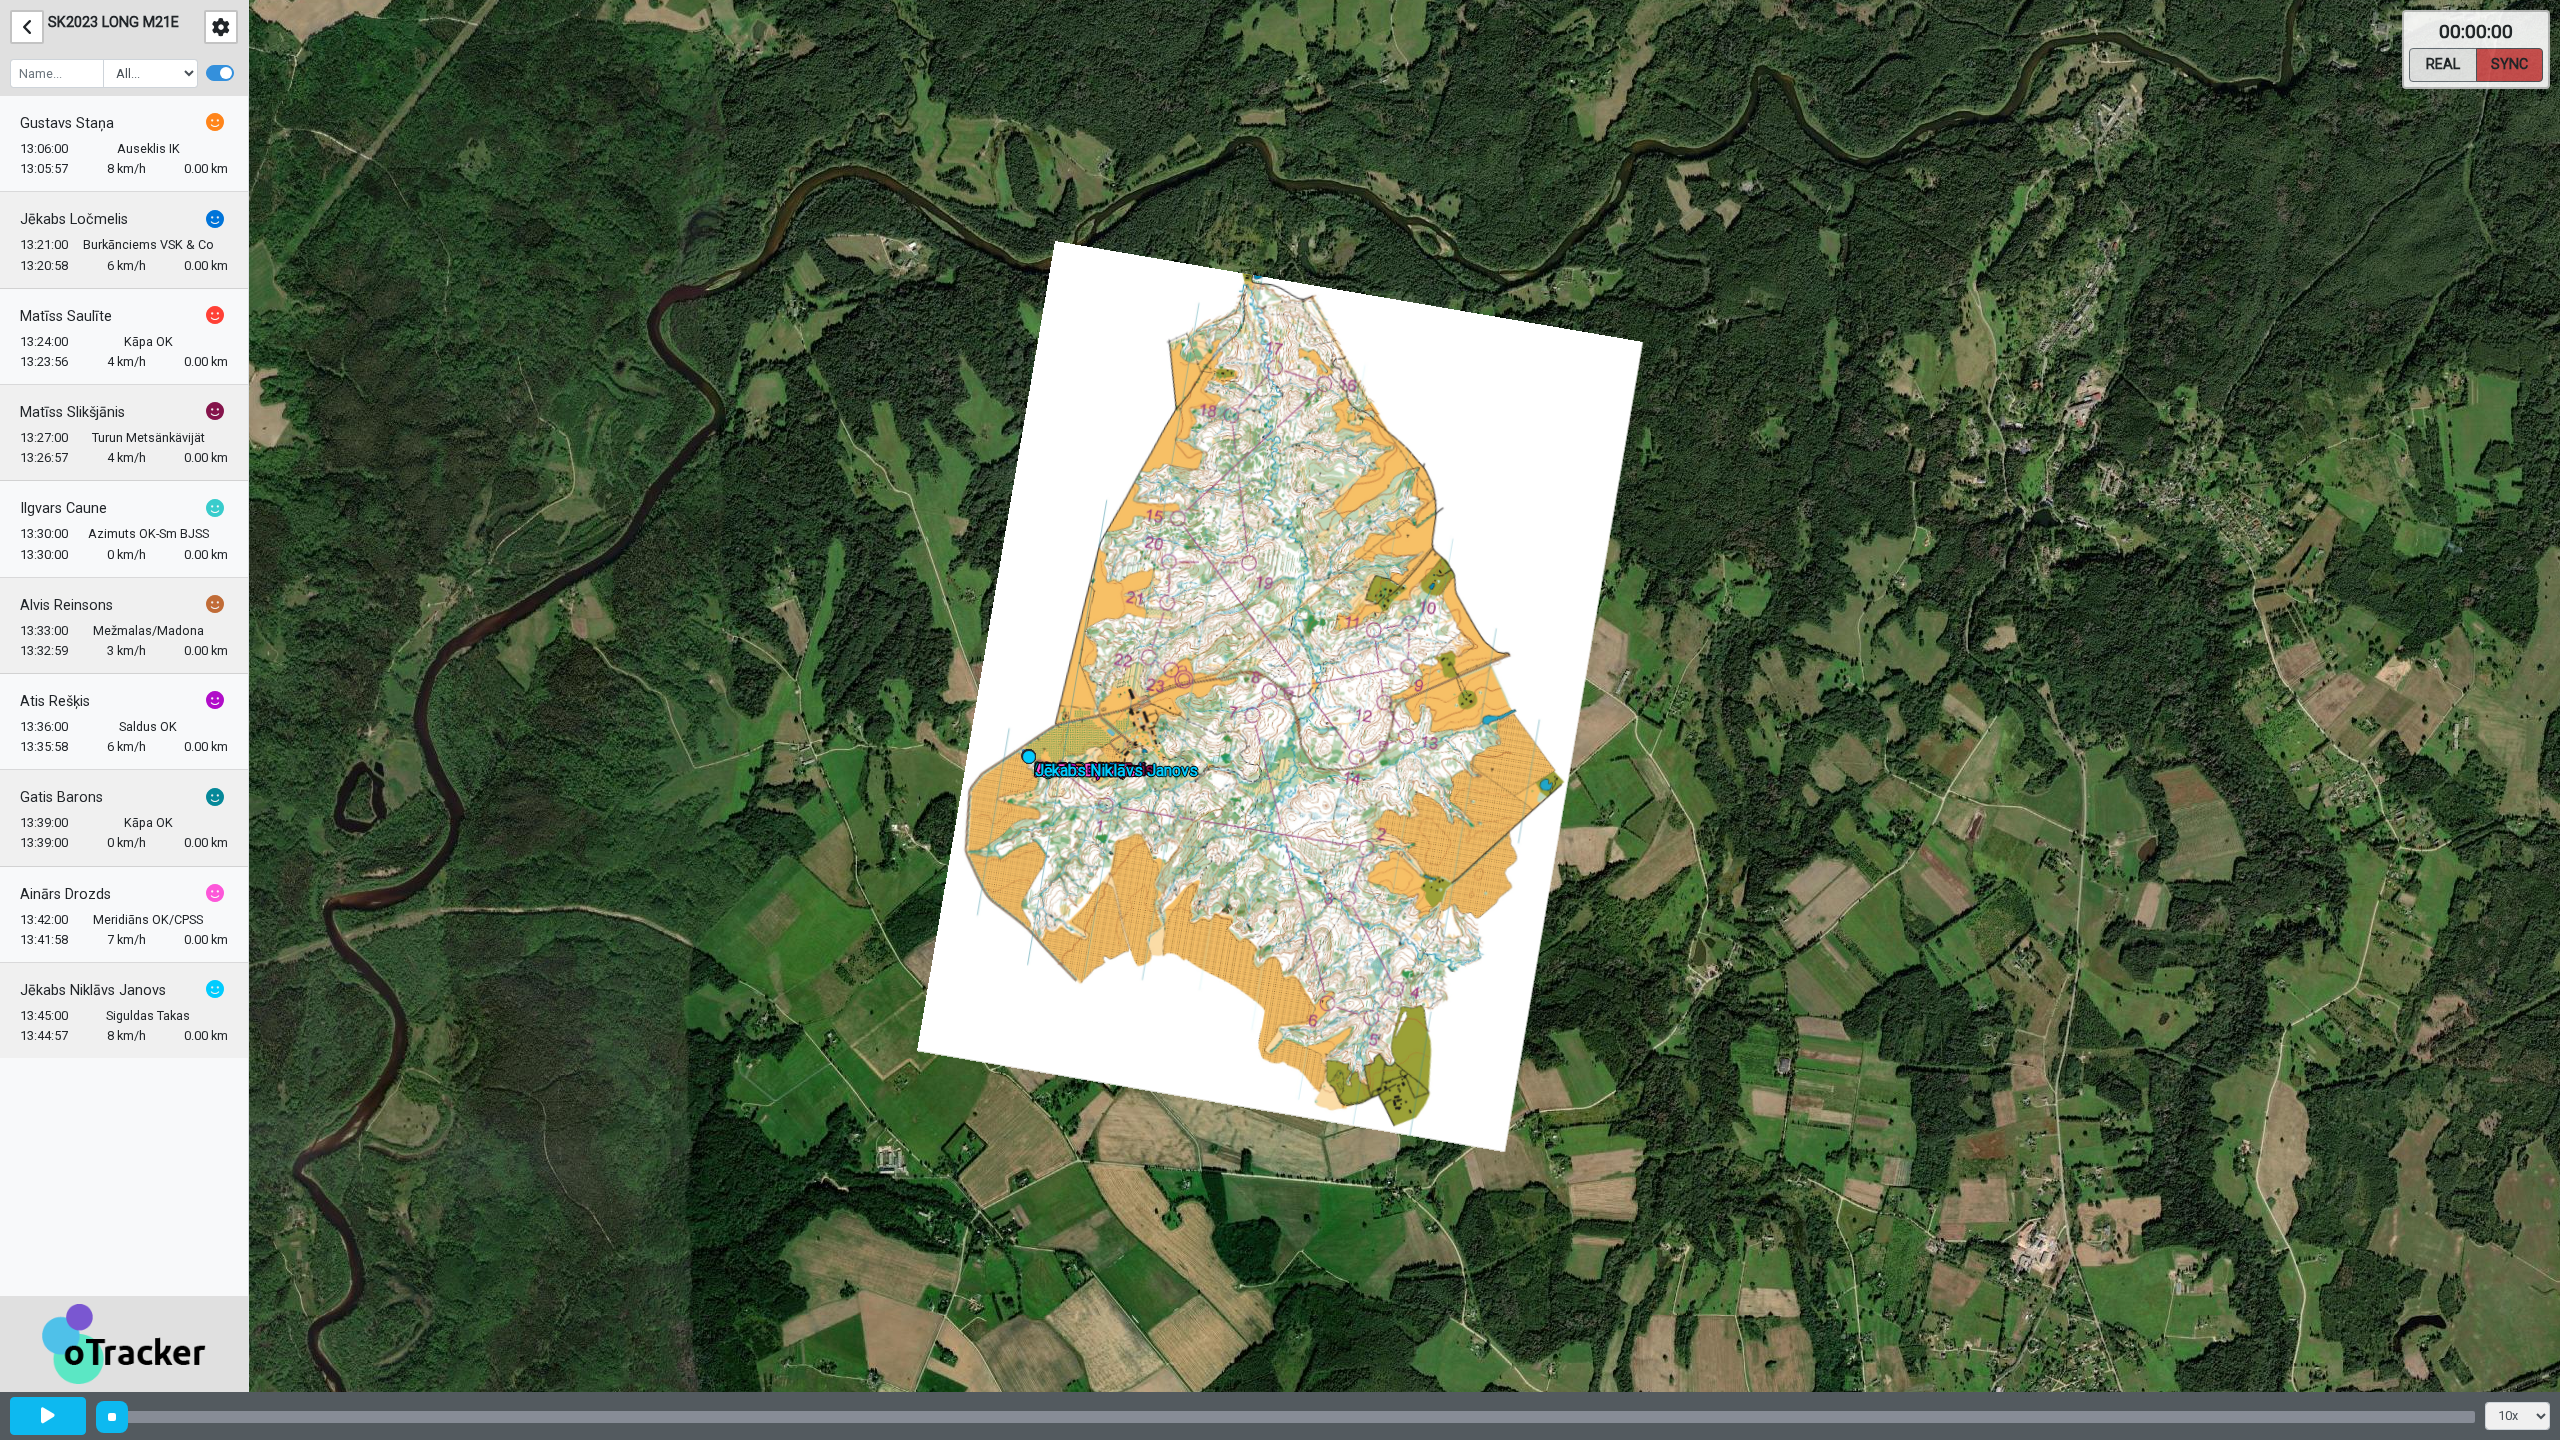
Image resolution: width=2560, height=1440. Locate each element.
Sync (2509, 64)
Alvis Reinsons (66, 605)
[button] (1032, 760)
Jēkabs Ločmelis (74, 219)
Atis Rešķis (55, 701)
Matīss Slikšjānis (72, 412)
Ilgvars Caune (63, 508)
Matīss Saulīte (66, 316)
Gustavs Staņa (67, 123)
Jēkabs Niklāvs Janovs (93, 990)
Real (2443, 64)
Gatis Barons (61, 797)
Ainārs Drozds (65, 894)
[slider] (112, 1417)
